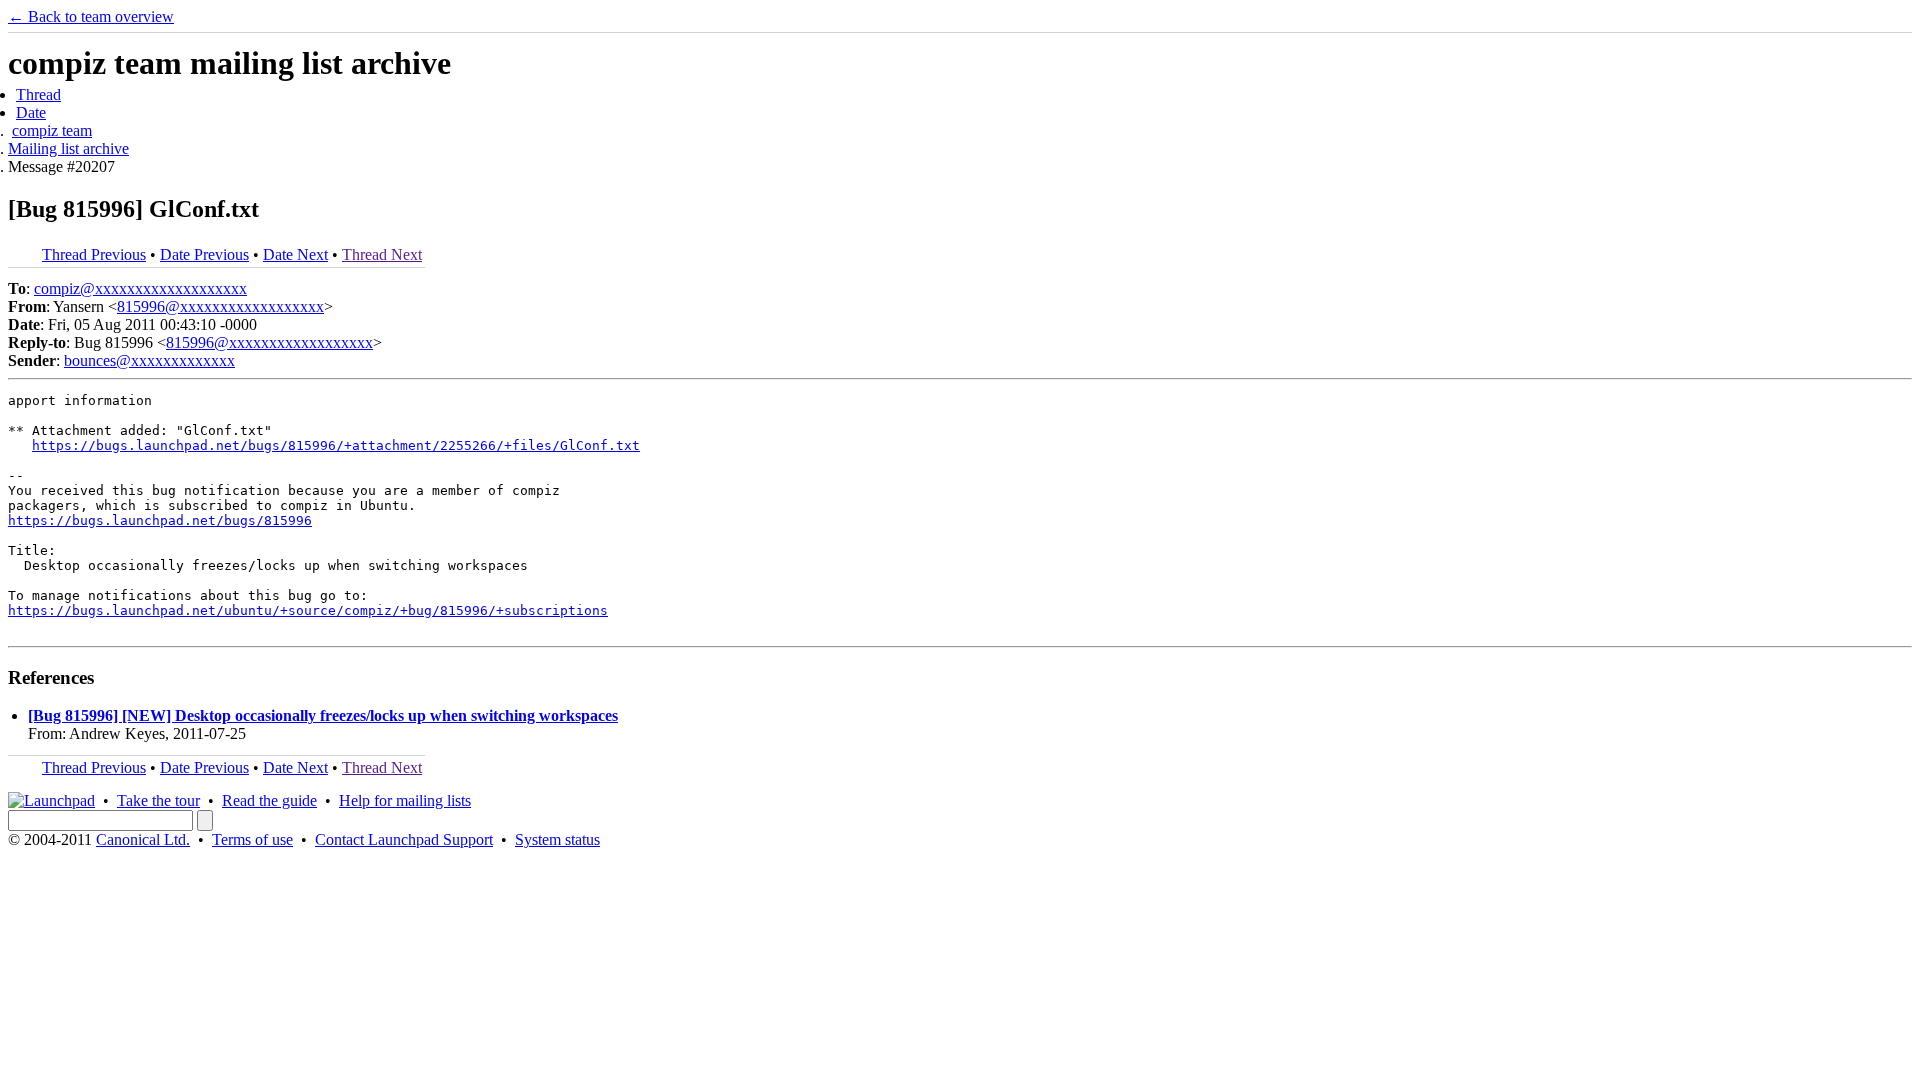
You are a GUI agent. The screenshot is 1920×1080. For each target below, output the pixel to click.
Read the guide (269, 800)
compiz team (52, 130)
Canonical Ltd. (143, 839)
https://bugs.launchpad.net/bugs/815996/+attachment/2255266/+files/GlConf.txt (336, 445)
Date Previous (204, 254)
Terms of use (252, 839)
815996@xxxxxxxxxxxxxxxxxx (220, 306)
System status (557, 839)
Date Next (295, 254)
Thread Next (382, 254)
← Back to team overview (91, 16)
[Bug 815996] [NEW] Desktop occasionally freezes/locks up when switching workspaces (323, 715)
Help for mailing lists (405, 800)
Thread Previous (94, 254)
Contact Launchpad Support (404, 839)
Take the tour (158, 800)
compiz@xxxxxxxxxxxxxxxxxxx (140, 288)
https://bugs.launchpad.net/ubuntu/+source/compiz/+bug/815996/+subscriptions (308, 610)
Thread (38, 94)
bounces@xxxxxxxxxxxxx (149, 360)
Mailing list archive (68, 148)
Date (31, 112)
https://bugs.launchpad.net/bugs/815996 (160, 520)
